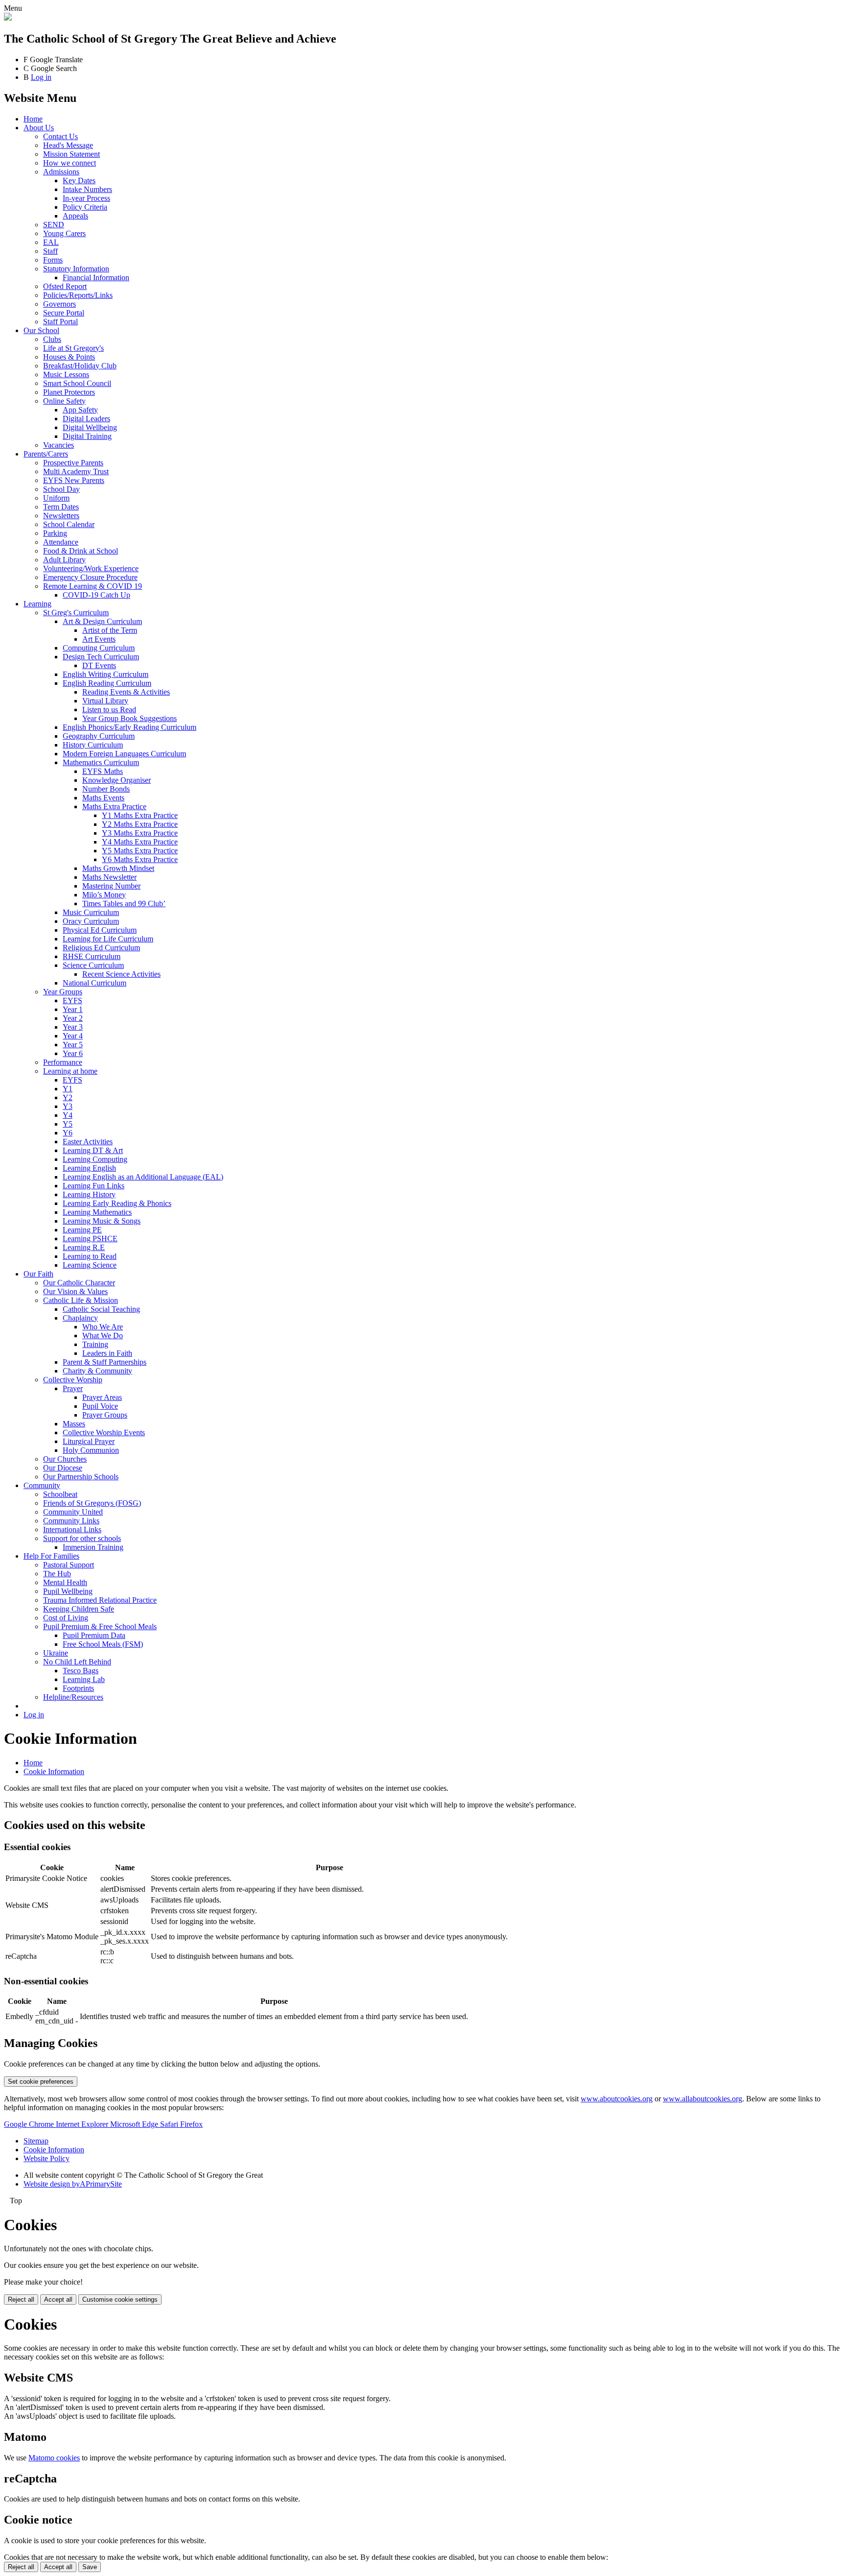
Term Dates (61, 507)
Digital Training (87, 436)
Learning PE (82, 1230)
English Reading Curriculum (107, 683)
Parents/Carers (46, 454)
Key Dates (79, 181)
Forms (53, 260)
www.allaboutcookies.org (703, 2099)
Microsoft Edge (135, 2124)
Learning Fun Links (94, 1186)
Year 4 (73, 1036)
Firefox (191, 2124)
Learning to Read (90, 1256)
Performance (63, 1062)
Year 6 (73, 1053)
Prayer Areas (102, 1397)
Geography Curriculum (99, 736)
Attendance (61, 542)
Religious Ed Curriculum (101, 948)
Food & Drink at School (81, 551)
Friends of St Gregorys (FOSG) (92, 1503)
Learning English (89, 1168)
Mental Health (65, 1582)
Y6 (68, 1133)
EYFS (72, 1000)
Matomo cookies (54, 2458)
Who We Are (103, 1327)
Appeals (75, 216)
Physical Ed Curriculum (100, 930)
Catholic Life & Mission (81, 1300)
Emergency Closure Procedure (90, 577)
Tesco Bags (81, 1671)
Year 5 (73, 1045)
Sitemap (36, 2141)
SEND (54, 225)
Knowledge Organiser (117, 780)
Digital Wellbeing (90, 427)
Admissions (61, 172)
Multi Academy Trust (76, 471)
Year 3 (73, 1027)
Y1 (68, 1089)
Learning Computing (95, 1159)
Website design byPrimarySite (73, 2184)
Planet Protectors (69, 392)
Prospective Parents (73, 463)
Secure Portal (64, 313)
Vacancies (59, 445)
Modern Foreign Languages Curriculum (124, 754)
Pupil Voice (100, 1406)
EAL (51, 242)
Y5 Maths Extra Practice (140, 851)
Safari (170, 2124)
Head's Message (68, 145)
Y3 (68, 1106)
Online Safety (64, 401)
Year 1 (73, 1009)
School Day (61, 489)
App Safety (80, 410)
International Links (72, 1529)
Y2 (68, 1097)
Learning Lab (84, 1679)
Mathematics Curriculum (101, 762)
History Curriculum (93, 745)
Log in (41, 77)
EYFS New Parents (74, 480)
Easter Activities (88, 1142)
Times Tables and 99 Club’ (124, 903)
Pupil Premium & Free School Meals (100, 1626)
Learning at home (70, 1071)
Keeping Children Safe (79, 1609)
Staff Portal (60, 322)
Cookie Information (54, 1771)
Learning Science (90, 1265)
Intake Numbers (87, 189)
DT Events (99, 665)
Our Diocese (63, 1468)
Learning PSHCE (90, 1239)
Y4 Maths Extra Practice (140, 842)
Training (95, 1344)
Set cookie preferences (41, 2082)
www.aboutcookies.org (617, 2099)
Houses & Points (69, 357)
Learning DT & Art (93, 1150)
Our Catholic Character (79, 1283)
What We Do (103, 1336)
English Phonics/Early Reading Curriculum (129, 727)
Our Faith (38, 1274)
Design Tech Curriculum (101, 657)
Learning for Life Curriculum (108, 939)
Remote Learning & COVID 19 (93, 586)
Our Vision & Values (75, 1291)
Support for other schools (82, 1538)
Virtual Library (105, 701)
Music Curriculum (91, 912)
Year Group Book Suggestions (129, 718)
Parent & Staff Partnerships (105, 1362)
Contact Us (60, 136)
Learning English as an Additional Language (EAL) (143, 1177)
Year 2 (73, 1018)
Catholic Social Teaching (101, 1309)
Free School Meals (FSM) (103, 1644)
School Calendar (69, 524)
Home (33, 119)
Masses (74, 1424)
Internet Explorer (83, 2124)
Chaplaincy (80, 1318)
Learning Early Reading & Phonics (117, 1203)
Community (42, 1485)
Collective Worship (73, 1380)
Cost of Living (66, 1618)
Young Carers (64, 233)
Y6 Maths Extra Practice (140, 859)
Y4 (68, 1115)
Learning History (89, 1194)
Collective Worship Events (104, 1432)
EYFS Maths (103, 771)
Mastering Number (111, 886)
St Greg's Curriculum (76, 613)
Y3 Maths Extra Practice (140, 833)
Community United (73, 1512)
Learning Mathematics (97, 1212)
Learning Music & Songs (102, 1221)
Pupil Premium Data (94, 1635)
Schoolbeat (60, 1494)
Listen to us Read (109, 710)
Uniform (56, 498)
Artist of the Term (110, 630)
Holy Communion (91, 1450)
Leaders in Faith (107, 1353)
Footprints (78, 1688)
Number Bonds (106, 789)
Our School (41, 330)
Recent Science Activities (121, 974)
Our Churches (65, 1459)
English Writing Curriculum (106, 674)
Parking (55, 533)
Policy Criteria (85, 207)
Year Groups (63, 992)
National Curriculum (94, 983)
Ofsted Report (65, 286)
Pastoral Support (69, 1565)
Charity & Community (97, 1371)
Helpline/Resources (73, 1697)
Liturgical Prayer (89, 1441)
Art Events (99, 639)
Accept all (58, 2299)
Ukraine (56, 1653)
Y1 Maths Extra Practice (140, 815)
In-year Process (86, 198)
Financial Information (96, 277)
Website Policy (47, 2158)
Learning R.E (84, 1247)
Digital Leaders (86, 419)
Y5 (68, 1124)
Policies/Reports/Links (78, 295)
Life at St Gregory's (73, 348)
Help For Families (51, 1556)
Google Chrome (30, 2124)
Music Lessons (66, 374)
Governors (59, 304)
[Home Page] (8, 18)
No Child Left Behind (77, 1662)
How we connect (70, 163)
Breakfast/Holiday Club (80, 366)
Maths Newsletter (109, 877)
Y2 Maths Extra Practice (140, 824)
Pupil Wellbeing (68, 1591)
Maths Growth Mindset (118, 868)
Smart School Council (77, 383)
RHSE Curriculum (92, 956)
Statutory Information (76, 269)
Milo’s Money (104, 895)
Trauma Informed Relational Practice (100, 1600)
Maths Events (103, 798)
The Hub (57, 1574)
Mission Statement (71, 154)
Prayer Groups (105, 1415)
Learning (37, 604)
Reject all (21, 2299)
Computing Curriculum (99, 648)
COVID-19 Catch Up (96, 595)
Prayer (73, 1388)
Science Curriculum (93, 965)
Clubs (52, 339)
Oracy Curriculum (91, 921)
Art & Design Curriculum (102, 621)
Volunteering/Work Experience (91, 568)
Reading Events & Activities (126, 692)
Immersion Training (93, 1547)
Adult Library (64, 560)
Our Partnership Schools (81, 1477)
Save (90, 2567)
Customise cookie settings (120, 2299)
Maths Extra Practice (114, 807)
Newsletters (61, 516)
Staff (50, 251)
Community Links (71, 1521)
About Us (39, 128)
